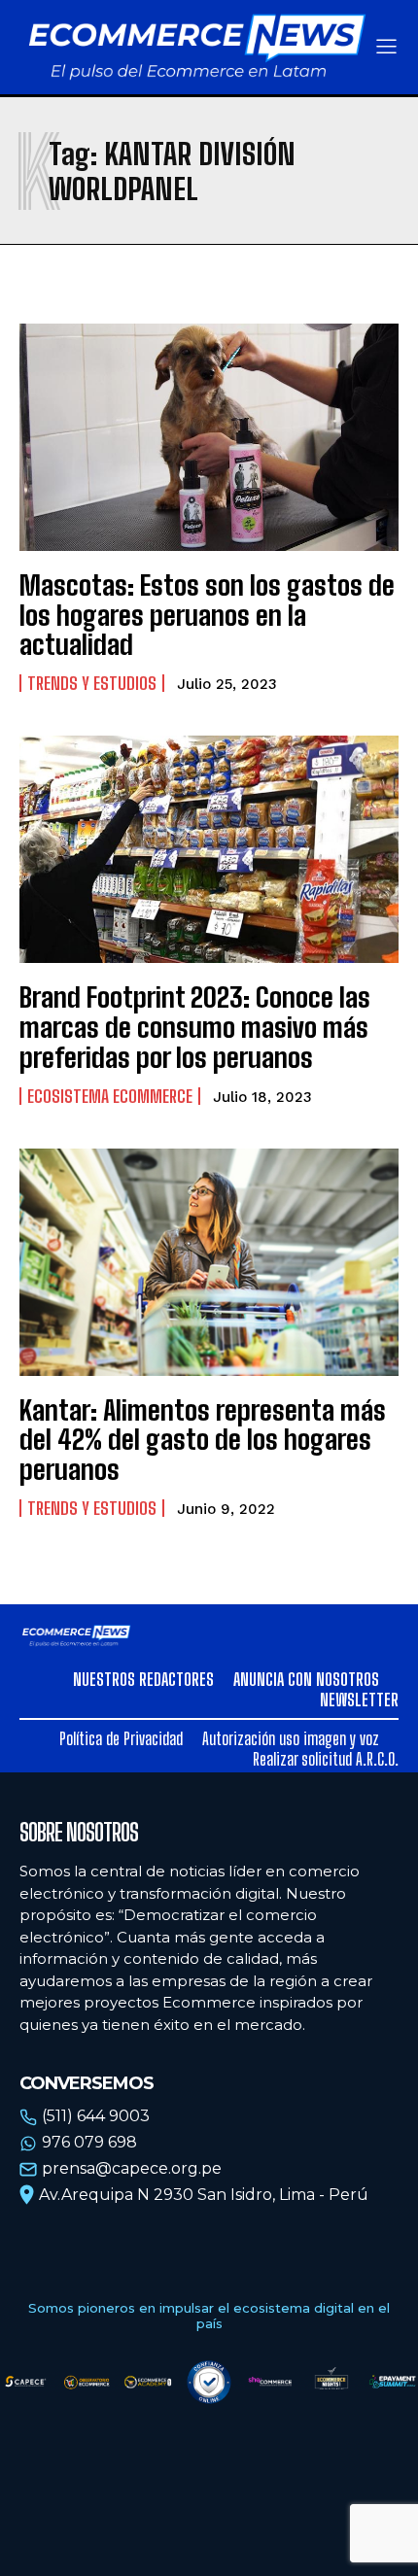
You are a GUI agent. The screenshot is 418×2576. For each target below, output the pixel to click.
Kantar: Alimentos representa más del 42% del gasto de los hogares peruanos (203, 1440)
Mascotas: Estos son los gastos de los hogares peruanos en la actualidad (207, 615)
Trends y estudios (92, 683)
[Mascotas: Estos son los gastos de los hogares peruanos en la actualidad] (209, 437)
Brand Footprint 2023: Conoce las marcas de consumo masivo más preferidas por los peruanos (195, 1027)
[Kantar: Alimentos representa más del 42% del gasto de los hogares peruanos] (209, 1262)
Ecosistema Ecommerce (110, 1096)
